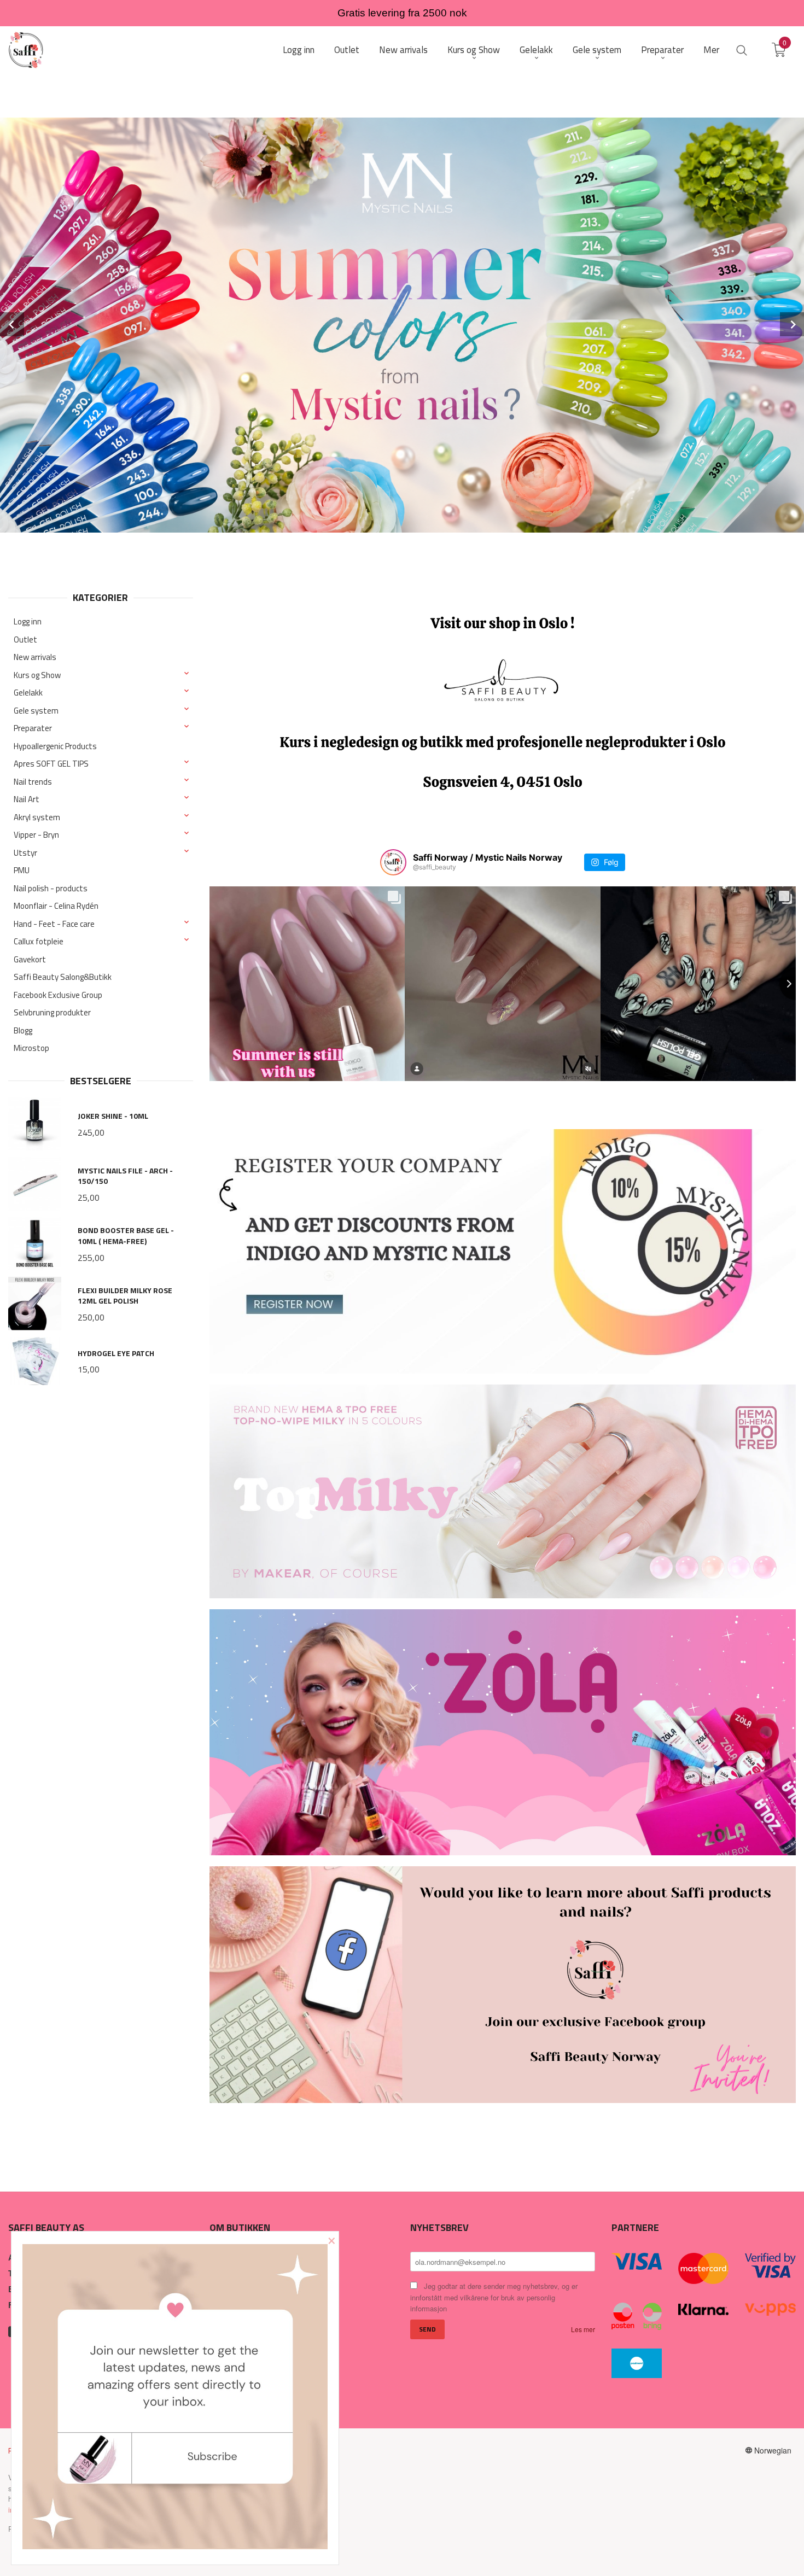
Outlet (25, 639)
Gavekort (30, 959)
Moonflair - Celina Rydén (56, 906)
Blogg (23, 1030)
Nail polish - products (51, 888)
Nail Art (27, 799)
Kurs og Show (37, 675)
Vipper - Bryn (36, 835)
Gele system (36, 711)
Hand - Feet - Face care (54, 924)
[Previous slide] (209, 984)
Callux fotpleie (39, 941)
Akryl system (37, 817)
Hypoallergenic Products (55, 746)
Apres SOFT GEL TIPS (51, 764)
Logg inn (28, 621)
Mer (711, 50)
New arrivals (35, 657)
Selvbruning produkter (52, 1012)
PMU (22, 870)
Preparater (33, 728)
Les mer (583, 2329)
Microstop (31, 1048)
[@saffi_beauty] (393, 862)
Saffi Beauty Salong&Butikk (63, 977)
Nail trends (33, 782)
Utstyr (25, 853)
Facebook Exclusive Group (58, 995)
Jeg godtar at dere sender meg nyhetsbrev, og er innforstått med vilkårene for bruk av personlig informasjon (494, 2297)
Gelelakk (28, 693)
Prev (12, 324)
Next (792, 324)
